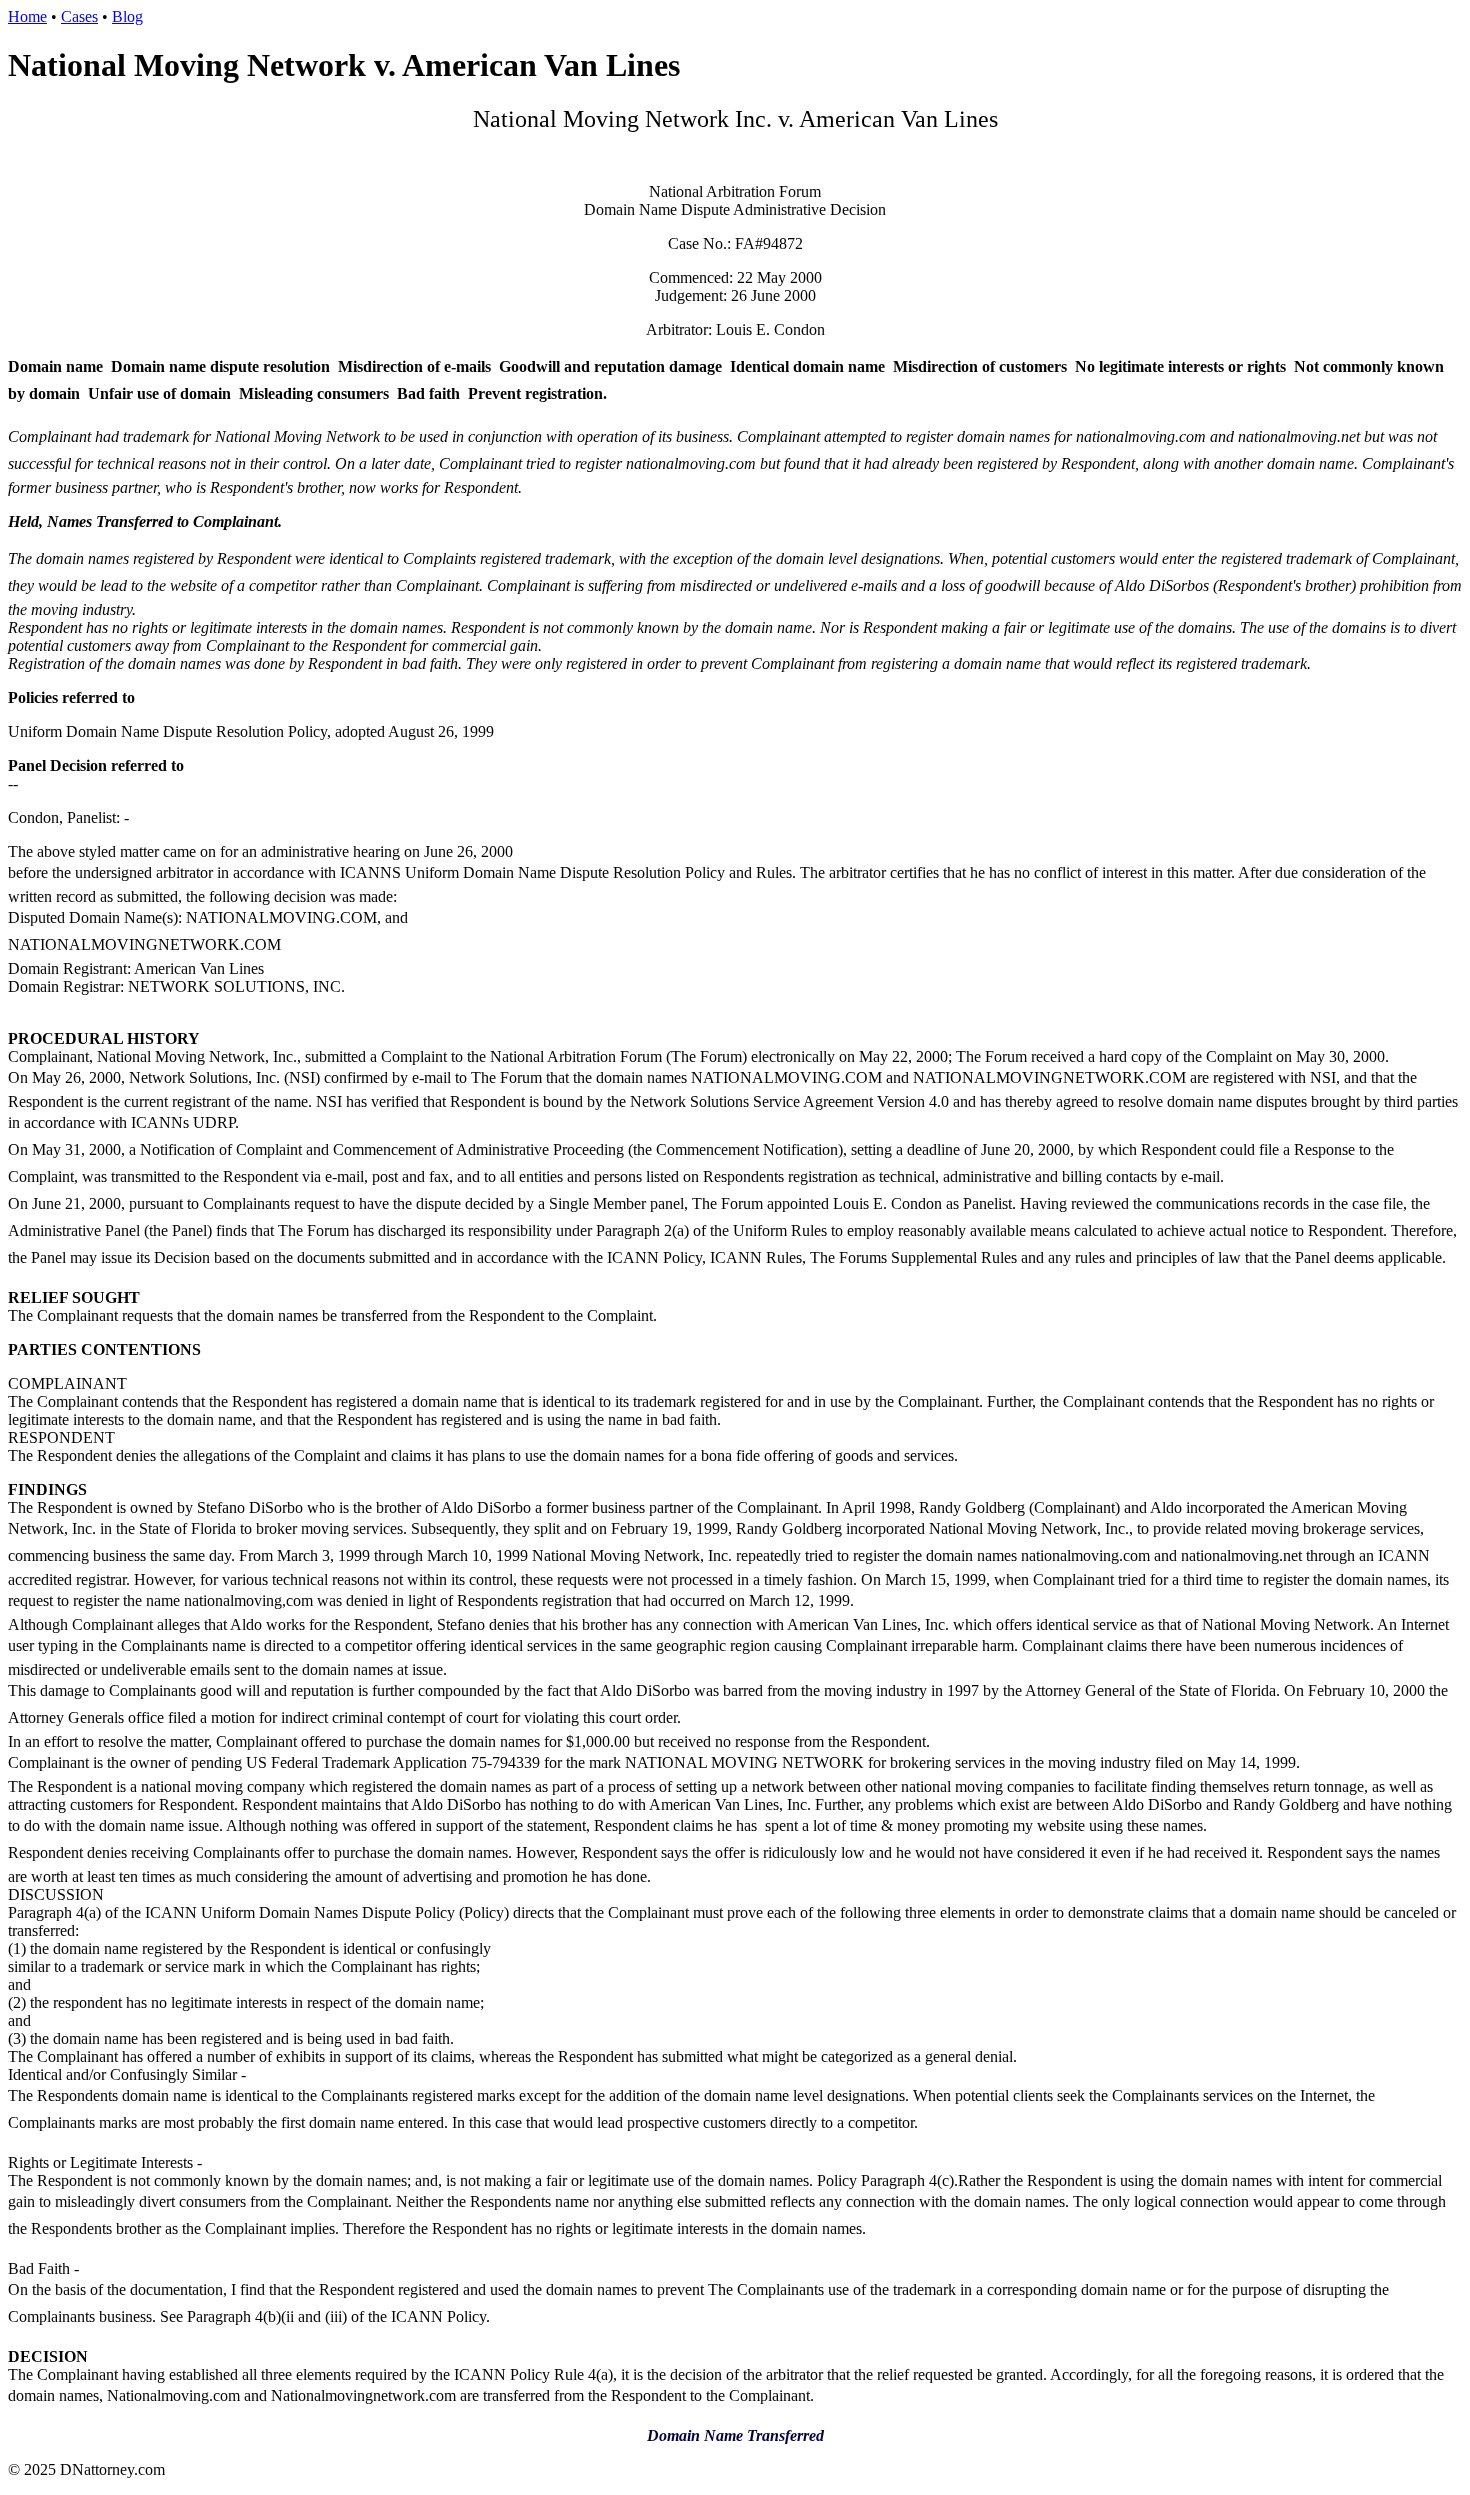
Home (27, 16)
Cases (79, 16)
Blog (127, 16)
